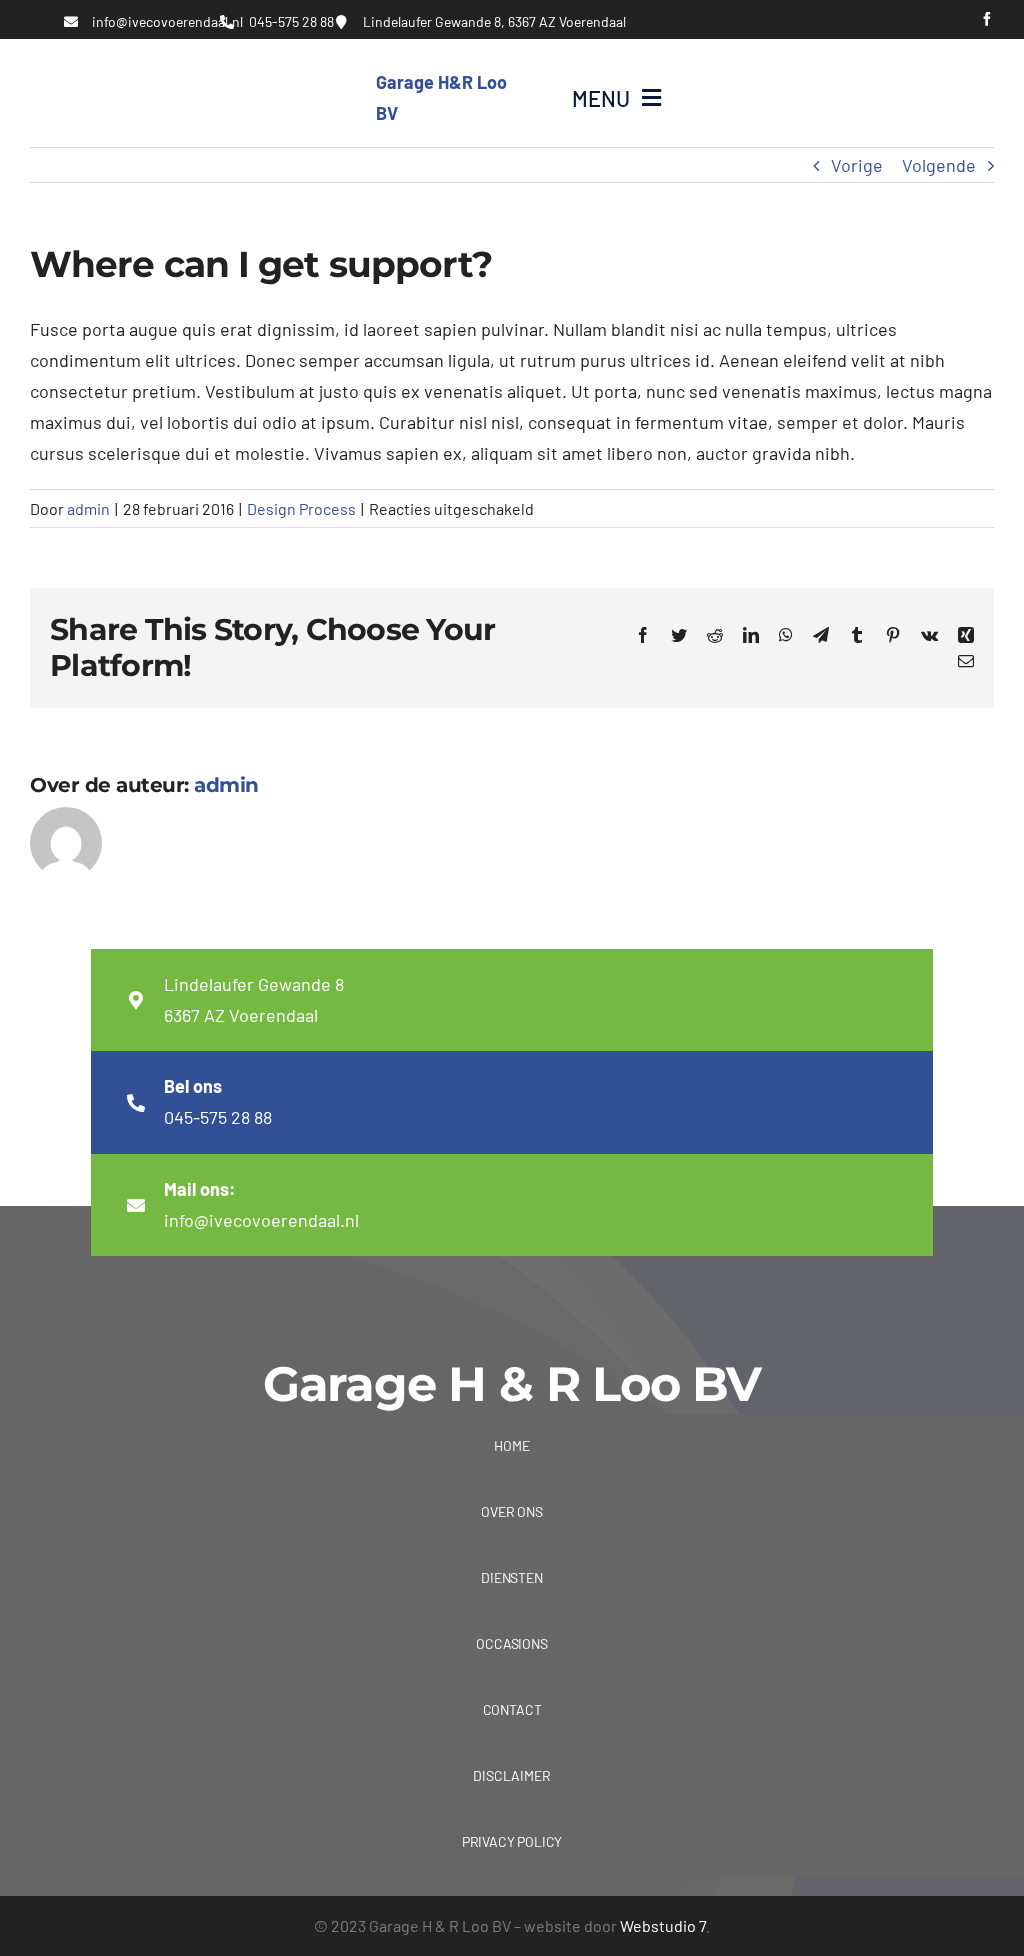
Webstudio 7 (663, 1925)
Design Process (301, 508)
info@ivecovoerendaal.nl (167, 21)
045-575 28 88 (291, 21)
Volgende (939, 165)
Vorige (857, 165)
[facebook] (987, 19)
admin (88, 508)
